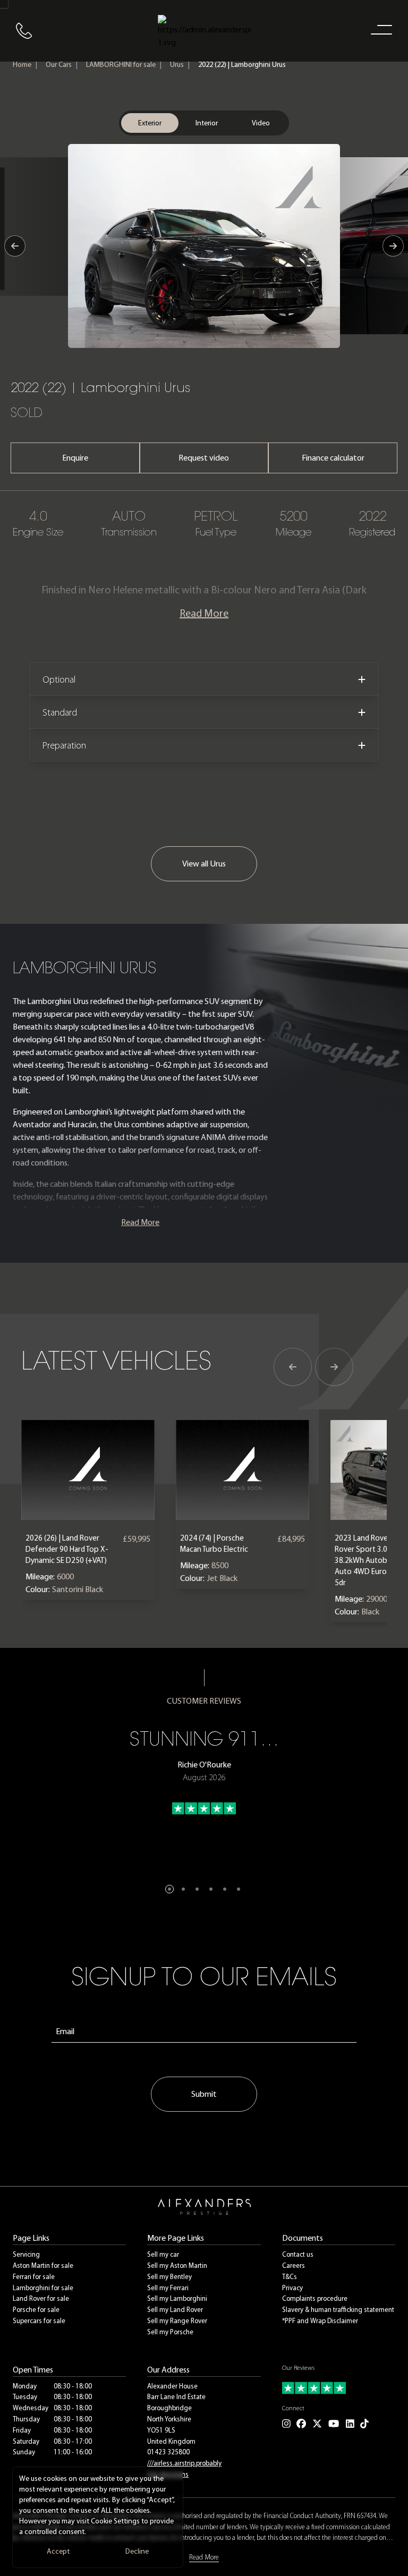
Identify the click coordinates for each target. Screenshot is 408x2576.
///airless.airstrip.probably (184, 2463)
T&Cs (290, 2277)
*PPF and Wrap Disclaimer (320, 2321)
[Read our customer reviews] (339, 2388)
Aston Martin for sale (43, 2265)
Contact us (298, 2254)
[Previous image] (15, 246)
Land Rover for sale (41, 2298)
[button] (169, 1889)
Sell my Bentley (169, 2277)
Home (22, 65)
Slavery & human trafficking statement (338, 2310)
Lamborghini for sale (43, 2288)
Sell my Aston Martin (177, 2265)
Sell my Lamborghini (177, 2298)
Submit (204, 2094)
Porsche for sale (36, 2310)
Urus (177, 65)
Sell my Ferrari (168, 2288)
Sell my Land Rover (175, 2310)
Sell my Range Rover (177, 2321)
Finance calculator (333, 458)
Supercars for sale (39, 2321)
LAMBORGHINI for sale (121, 65)
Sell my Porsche (170, 2332)
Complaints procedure (315, 2298)
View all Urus (204, 864)
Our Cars (59, 65)
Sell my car (163, 2254)
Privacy (292, 2288)
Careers (294, 2265)
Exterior (150, 123)
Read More (204, 613)
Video (261, 123)
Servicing (26, 2254)
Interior (207, 123)
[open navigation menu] (379, 29)
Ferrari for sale (34, 2277)
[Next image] (393, 246)
